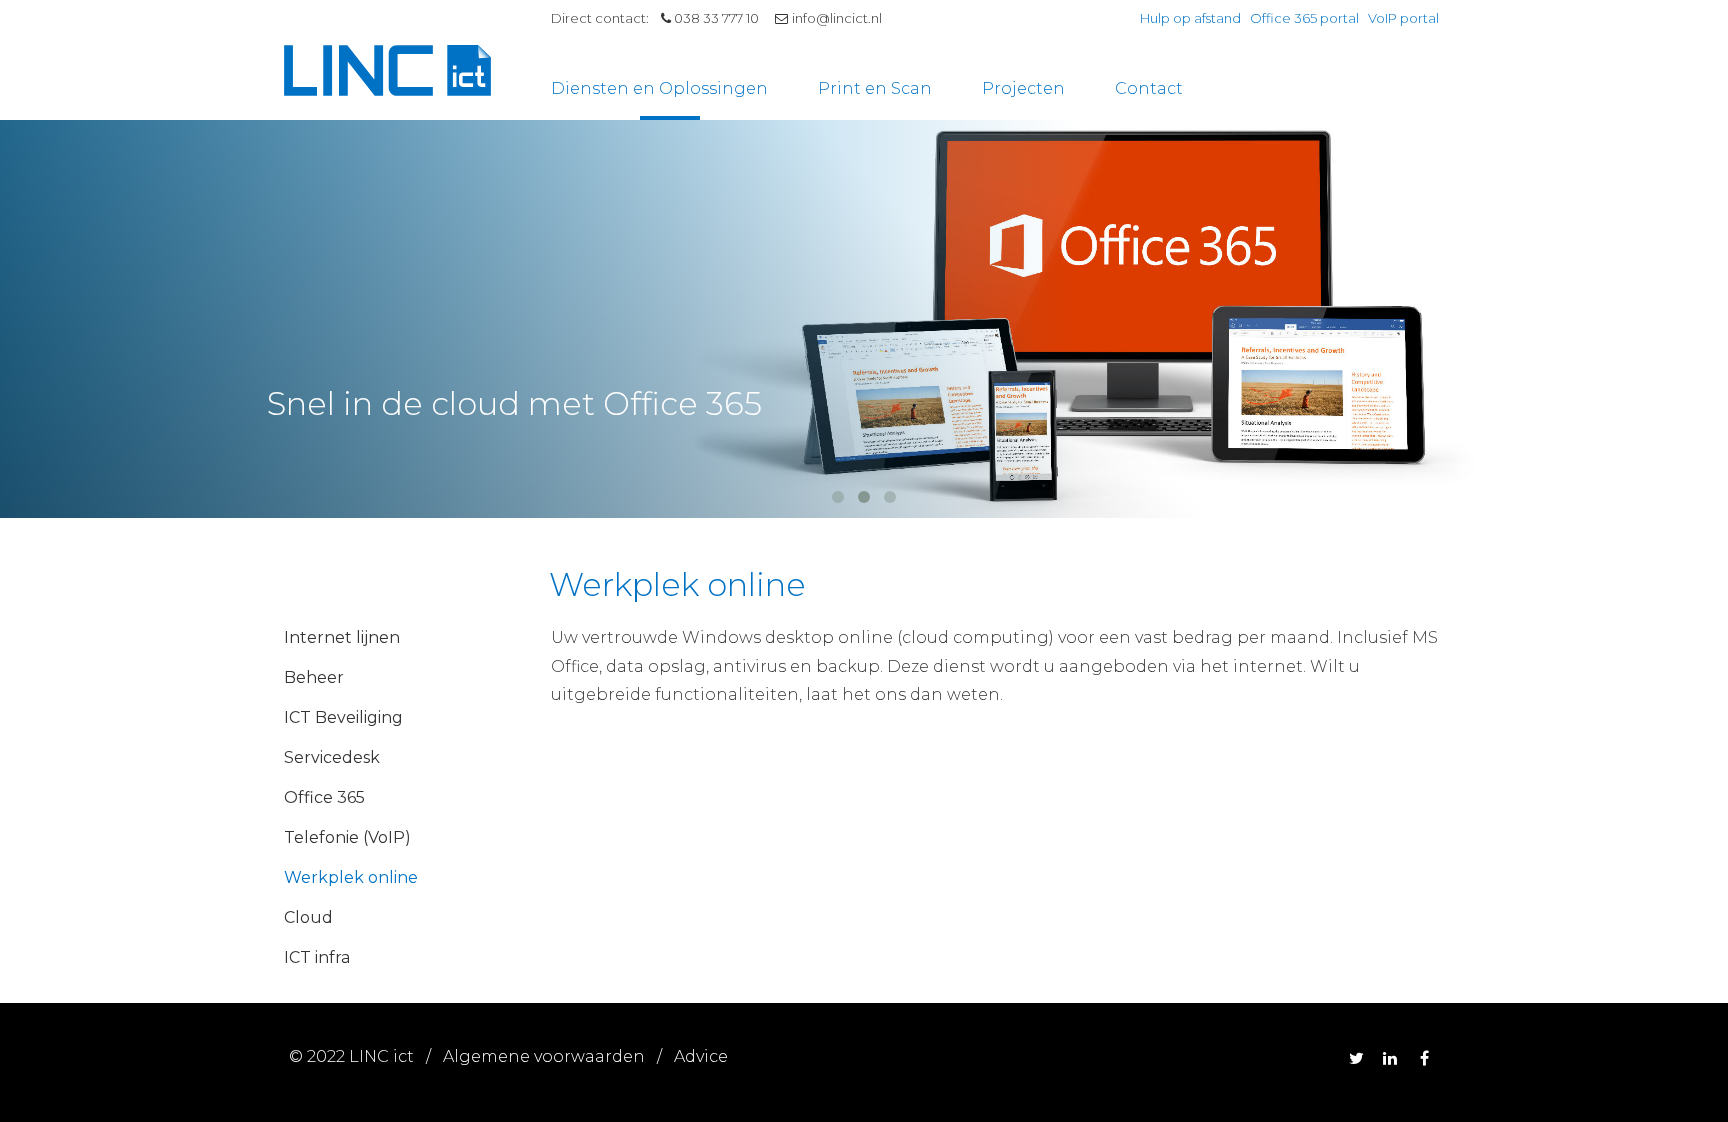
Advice (701, 1056)
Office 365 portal (1304, 18)
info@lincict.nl (837, 18)
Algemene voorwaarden (544, 1056)
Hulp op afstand (1190, 18)
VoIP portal (1403, 18)
